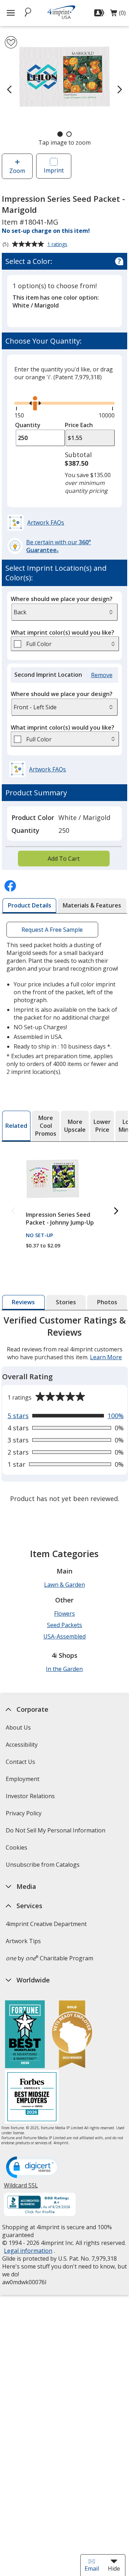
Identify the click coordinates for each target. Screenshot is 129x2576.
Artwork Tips (23, 1941)
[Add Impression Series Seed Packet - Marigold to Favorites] (11, 42)
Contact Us (20, 1762)
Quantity (28, 425)
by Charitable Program (49, 1958)
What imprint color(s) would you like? (63, 632)
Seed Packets (64, 1625)
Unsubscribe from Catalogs (43, 1867)
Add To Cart (64, 859)
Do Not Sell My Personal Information (56, 1833)
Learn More (106, 1357)
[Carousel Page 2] (69, 134)
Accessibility (21, 1745)
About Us (18, 1727)
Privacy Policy (24, 1815)
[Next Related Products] (116, 1211)
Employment (22, 1779)
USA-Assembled (64, 1636)
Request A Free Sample (52, 930)
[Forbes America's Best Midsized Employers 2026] (32, 2098)
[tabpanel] (65, 1410)
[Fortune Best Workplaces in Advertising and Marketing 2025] (25, 2035)
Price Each (79, 425)
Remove (103, 675)
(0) (118, 15)
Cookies (17, 1850)
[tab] (29, 906)
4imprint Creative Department (46, 1924)
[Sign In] (100, 13)
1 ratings (58, 245)
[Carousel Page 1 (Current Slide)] (60, 134)
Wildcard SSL (21, 2188)
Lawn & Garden (64, 1585)
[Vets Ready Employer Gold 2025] (72, 2035)
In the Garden (64, 1669)
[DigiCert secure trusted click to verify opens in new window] (33, 2168)
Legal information (28, 2251)
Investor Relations (31, 1798)
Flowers (64, 1614)
